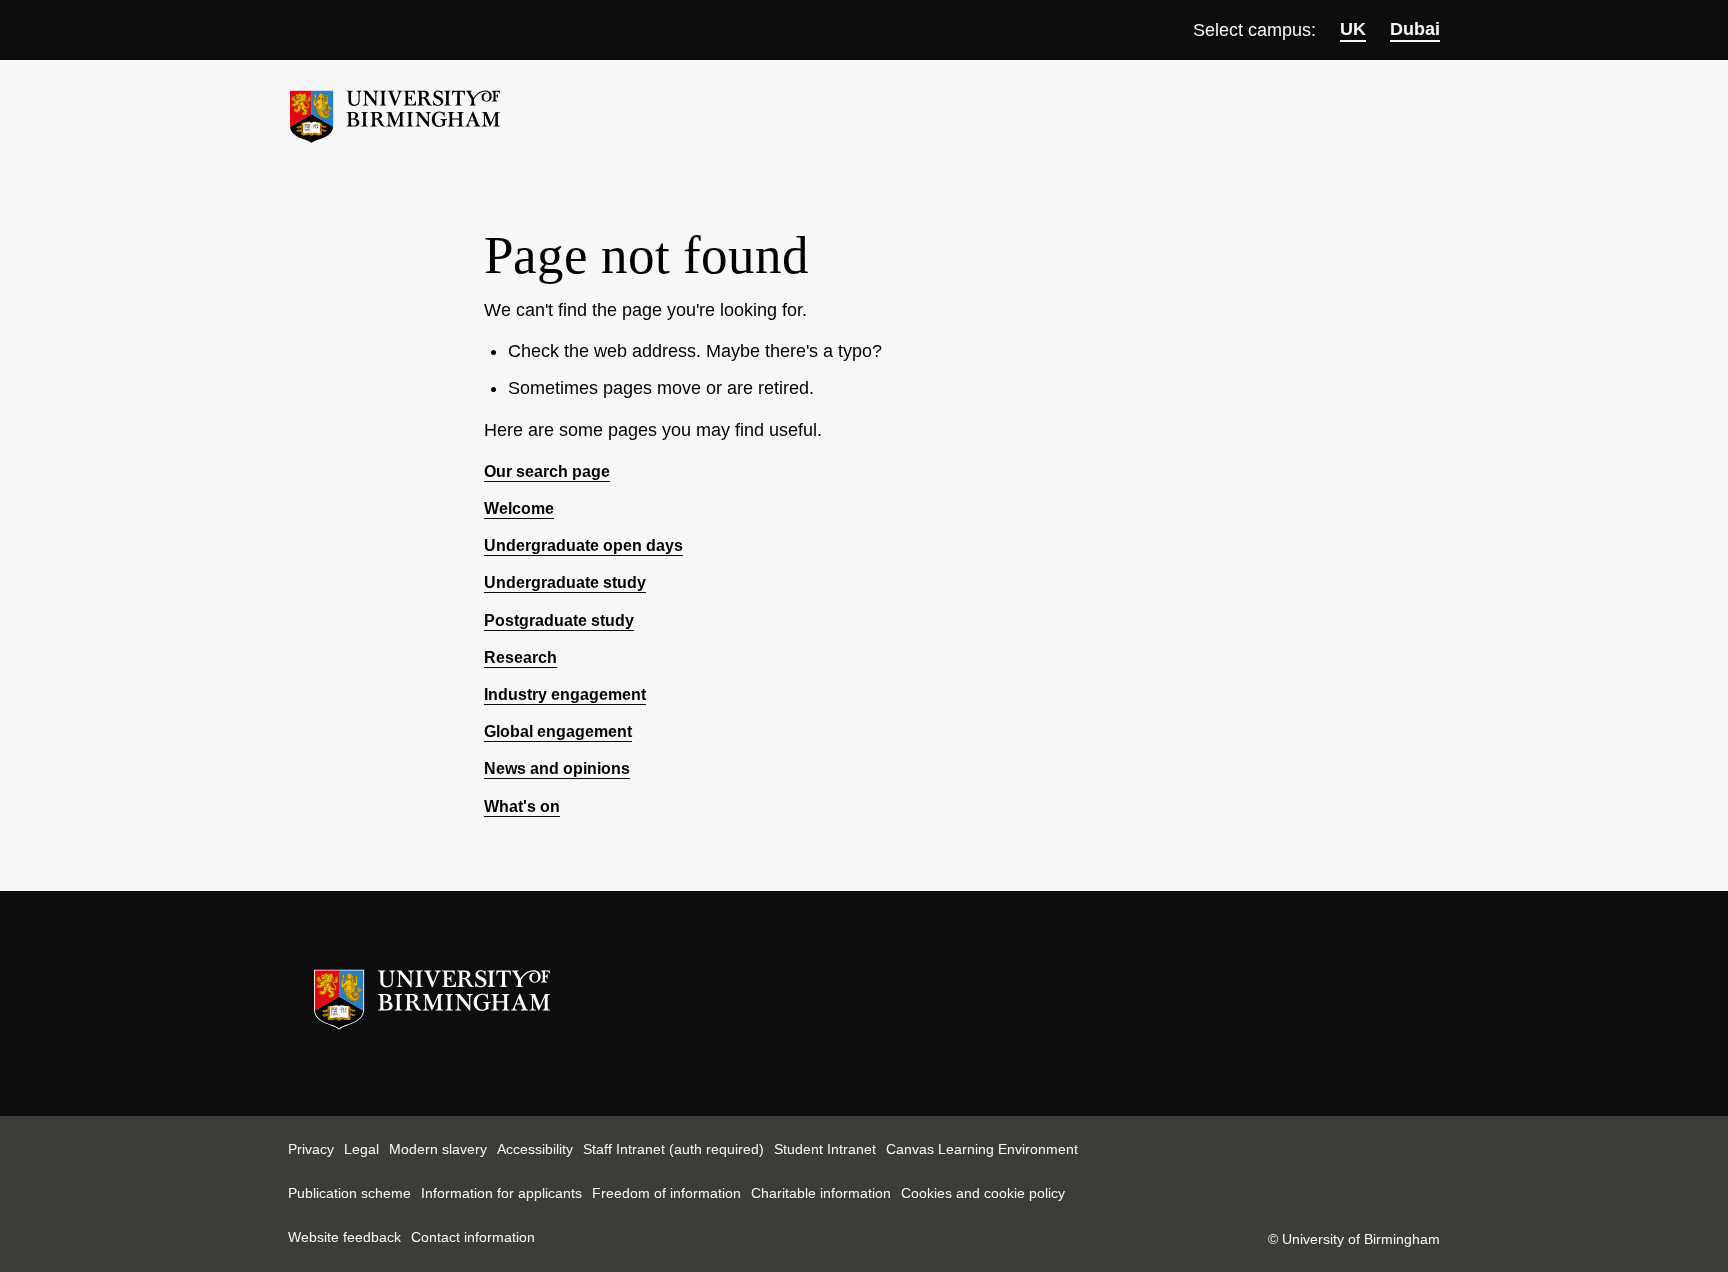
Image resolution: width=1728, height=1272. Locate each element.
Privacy (311, 1149)
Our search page (547, 471)
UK (1353, 29)
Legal (361, 1149)
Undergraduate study (565, 582)
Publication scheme (349, 1193)
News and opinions (557, 768)
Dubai (1415, 29)
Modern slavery (438, 1149)
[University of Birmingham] (395, 108)
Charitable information (821, 1193)
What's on (522, 806)
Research (520, 657)
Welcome (519, 508)
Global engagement (558, 731)
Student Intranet (825, 1149)
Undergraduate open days (583, 545)
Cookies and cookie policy (983, 1193)
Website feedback (344, 1237)
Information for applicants (501, 1193)
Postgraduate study (559, 620)
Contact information (473, 1237)
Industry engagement (565, 694)
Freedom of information (666, 1193)
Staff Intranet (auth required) (673, 1149)
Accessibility (535, 1149)
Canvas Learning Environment (982, 1149)
